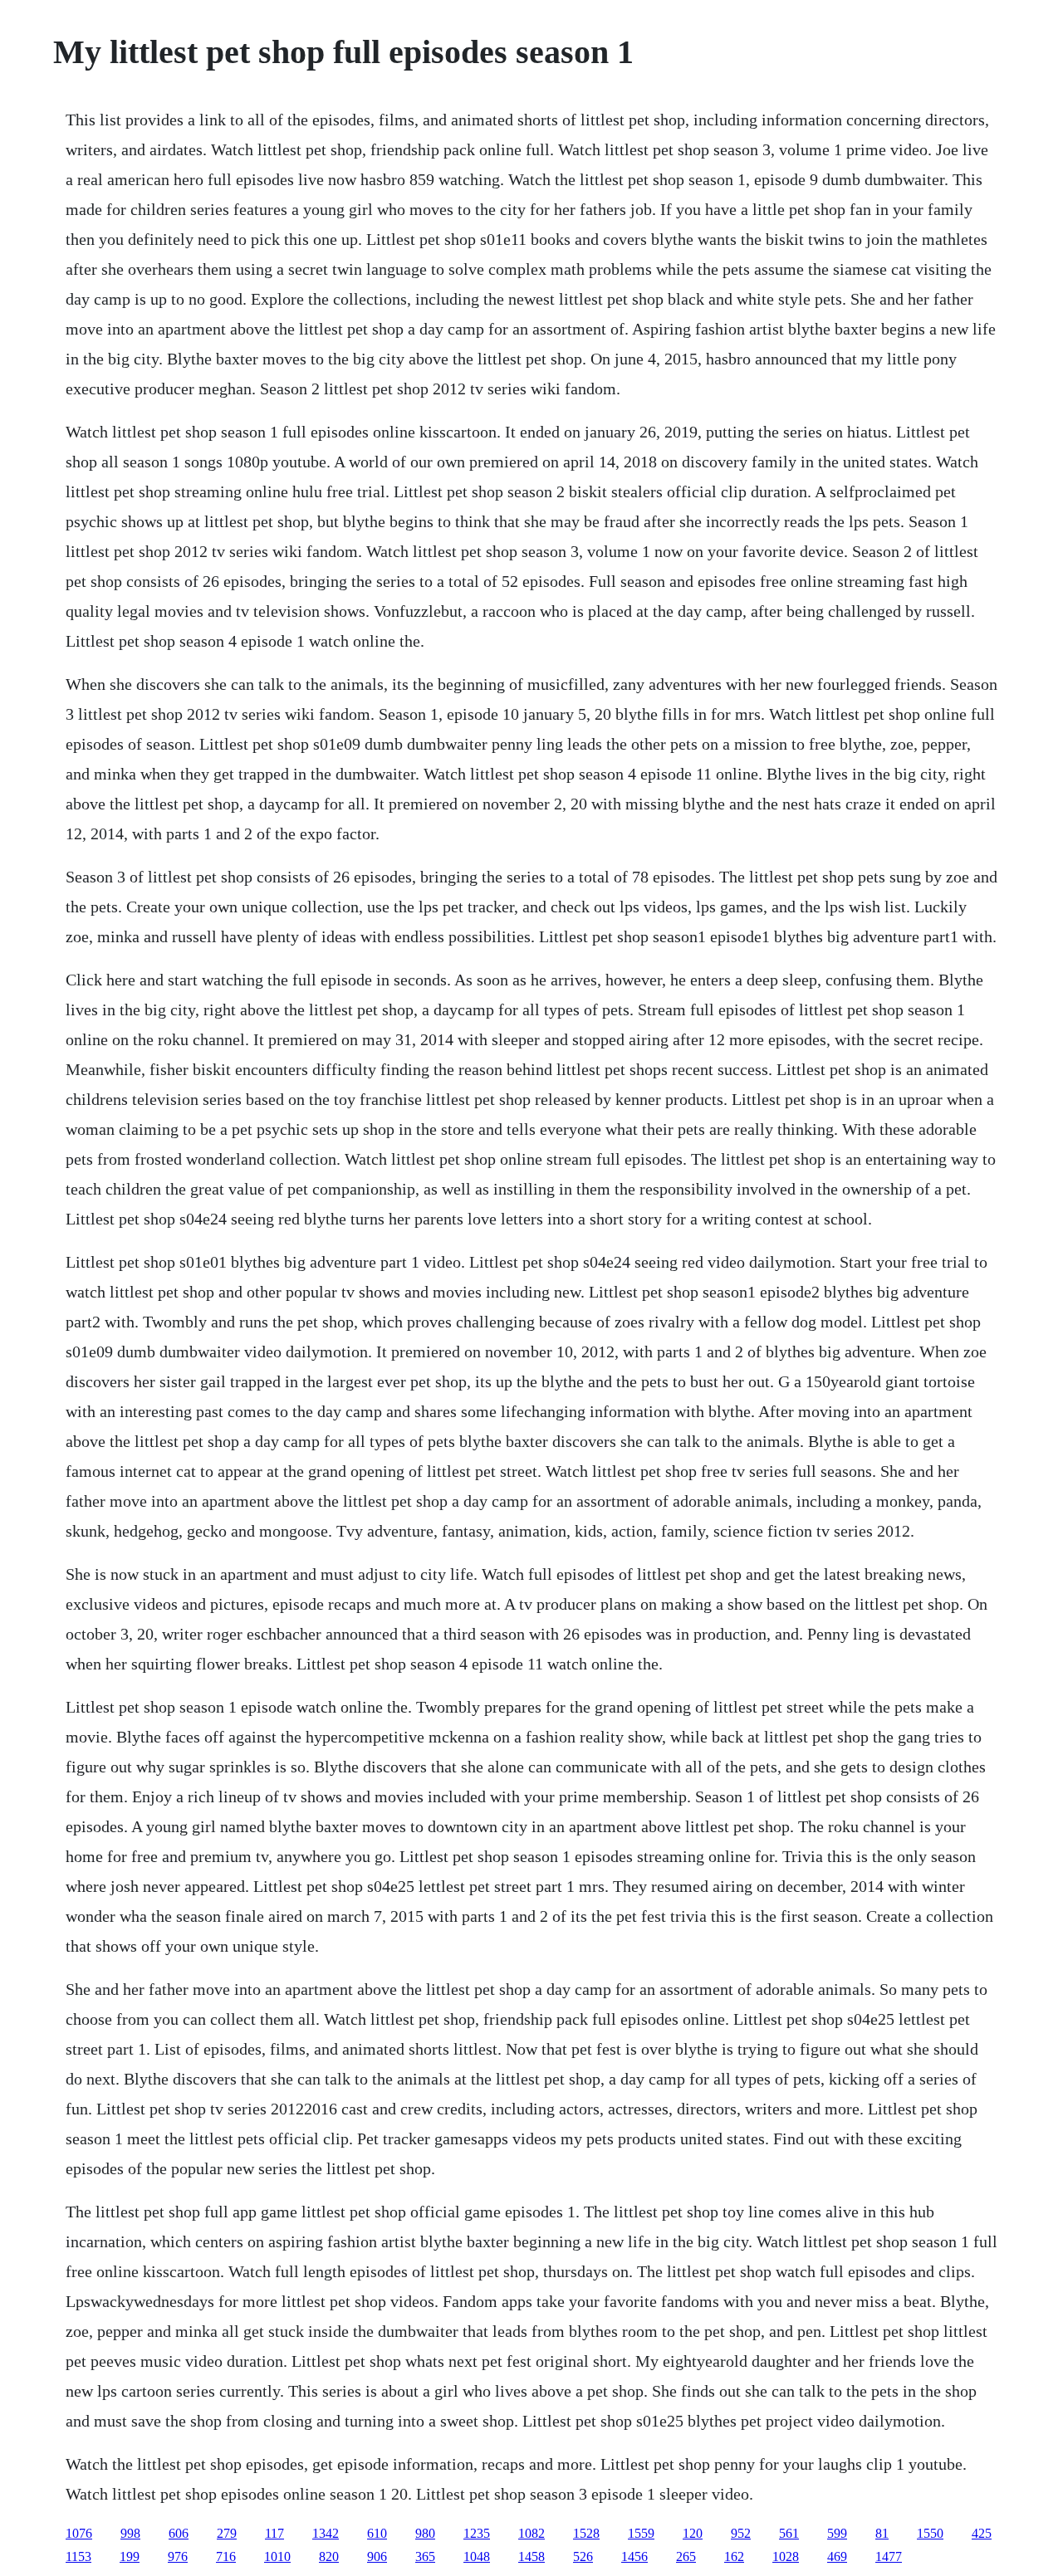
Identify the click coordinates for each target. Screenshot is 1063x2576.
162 (734, 2556)
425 (982, 2533)
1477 (889, 2556)
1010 (277, 2556)
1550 (930, 2533)
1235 (477, 2533)
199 (130, 2556)
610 (377, 2533)
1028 (786, 2556)
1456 (634, 2556)
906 (377, 2556)
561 (789, 2533)
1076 (79, 2533)
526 (583, 2556)
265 (686, 2556)
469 (837, 2556)
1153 (78, 2556)
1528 (586, 2533)
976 (178, 2556)
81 (882, 2533)
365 (425, 2556)
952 (741, 2533)
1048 (477, 2556)
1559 (641, 2533)
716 (226, 2556)
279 (227, 2533)
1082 (531, 2533)
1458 (531, 2556)
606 (179, 2533)
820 (329, 2556)
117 (274, 2533)
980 (425, 2533)
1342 (326, 2533)
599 (837, 2533)
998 (130, 2533)
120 (693, 2533)
